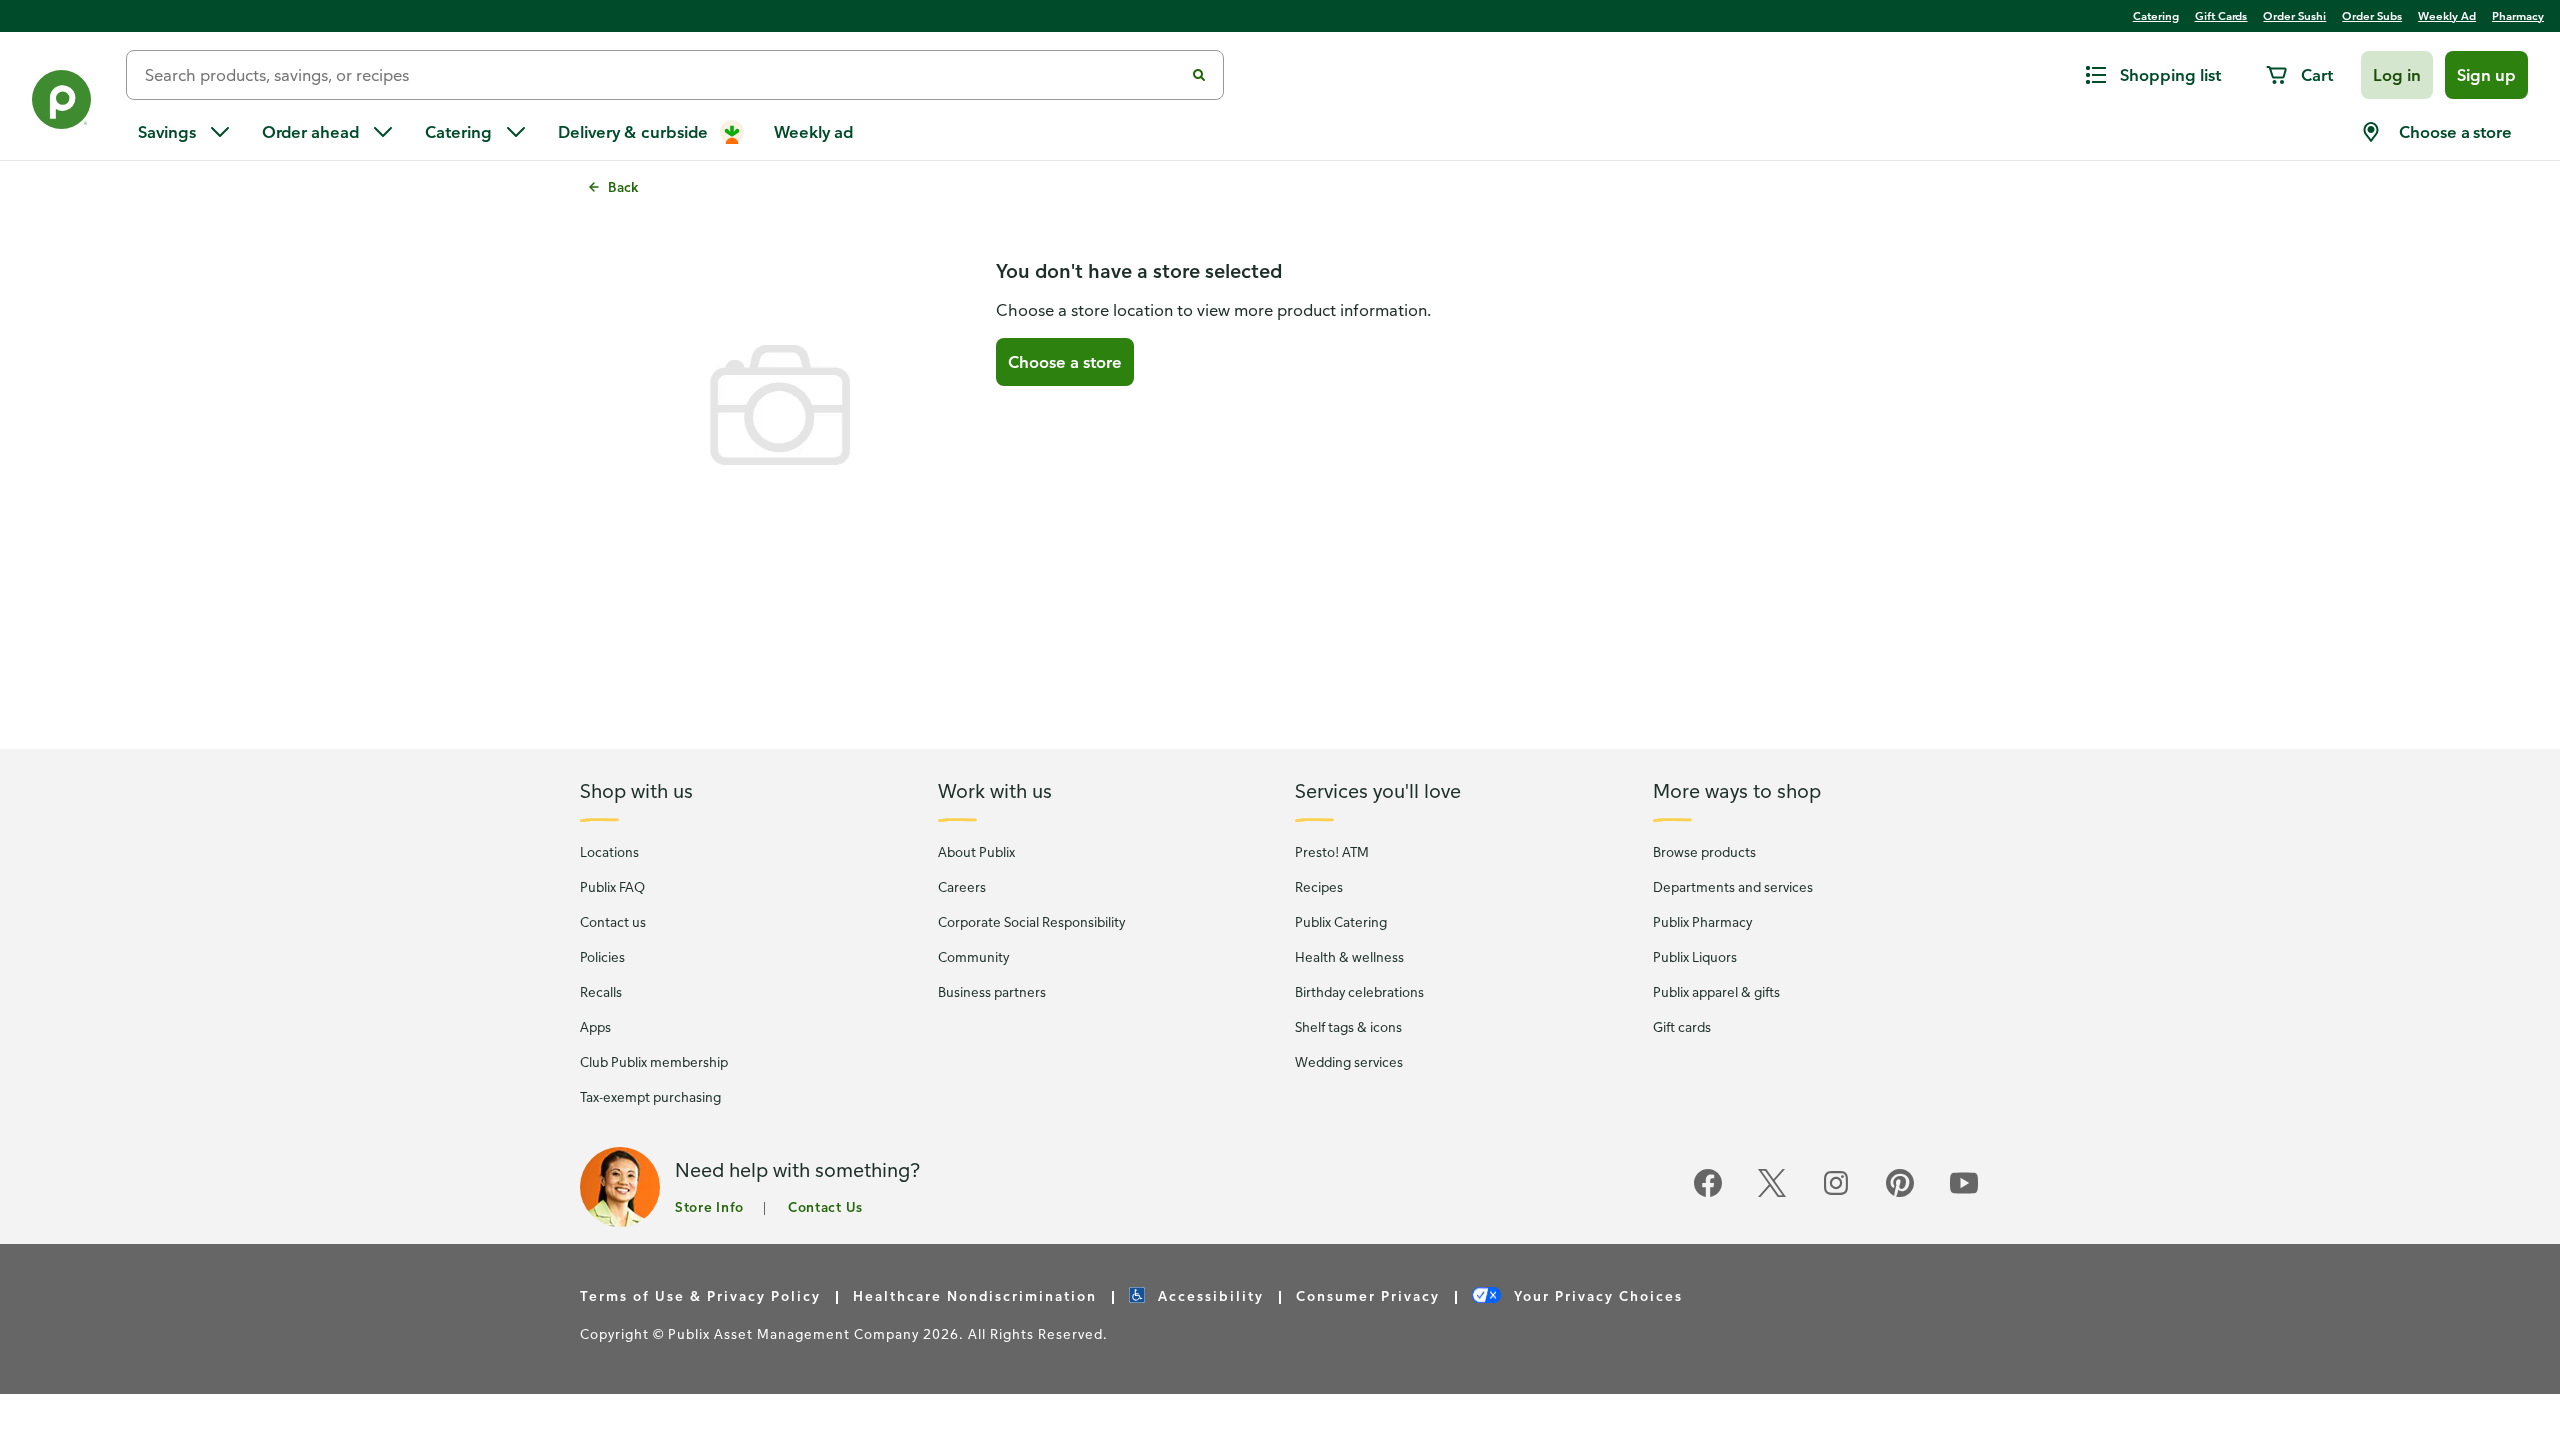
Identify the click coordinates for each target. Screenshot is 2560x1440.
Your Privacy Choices (1596, 1295)
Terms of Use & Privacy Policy (700, 1295)
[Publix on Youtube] (1964, 1193)
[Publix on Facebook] (1708, 1193)
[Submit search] (1199, 75)
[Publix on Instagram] (1836, 1193)
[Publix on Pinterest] (1900, 1193)
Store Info (709, 1206)
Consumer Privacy (1368, 1295)
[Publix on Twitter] (1772, 1193)
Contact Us (825, 1206)
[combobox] (663, 75)
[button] (2397, 75)
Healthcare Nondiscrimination (975, 1295)
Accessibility (1208, 1295)
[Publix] (63, 103)
